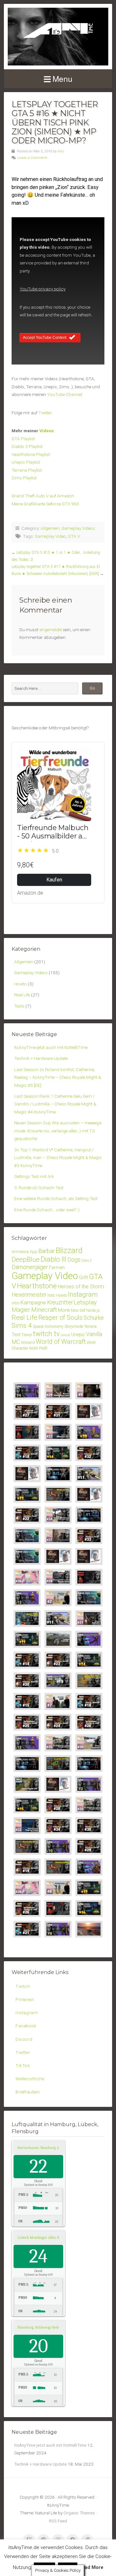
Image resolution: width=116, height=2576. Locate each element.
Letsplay (85, 1302)
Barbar (47, 1251)
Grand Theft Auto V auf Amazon (43, 496)
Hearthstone (37, 1286)
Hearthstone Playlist (31, 454)
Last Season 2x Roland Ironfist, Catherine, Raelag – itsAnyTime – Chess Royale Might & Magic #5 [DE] (58, 1077)
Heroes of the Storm (81, 1287)
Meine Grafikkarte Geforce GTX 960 (45, 504)
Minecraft (44, 1310)
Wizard (28, 1342)
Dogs (74, 1260)
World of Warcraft (61, 1342)
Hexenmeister (29, 1295)
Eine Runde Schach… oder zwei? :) (47, 1210)
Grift (83, 1277)
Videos (47, 431)
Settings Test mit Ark (34, 1176)
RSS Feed (58, 2521)
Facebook (26, 2026)
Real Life (22, 995)
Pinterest (25, 1999)
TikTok (23, 2065)
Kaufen (54, 880)
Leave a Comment (32, 158)
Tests (19, 1006)
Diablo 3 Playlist (27, 446)
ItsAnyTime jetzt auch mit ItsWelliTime (51, 1047)
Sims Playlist (24, 478)
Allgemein (50, 528)
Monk (64, 1310)
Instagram (83, 1294)
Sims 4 (22, 1326)
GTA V (74, 536)
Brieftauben (28, 2092)
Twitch (23, 1986)
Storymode (74, 1326)
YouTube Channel (64, 394)
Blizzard (69, 1250)
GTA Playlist (23, 439)
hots (51, 1295)
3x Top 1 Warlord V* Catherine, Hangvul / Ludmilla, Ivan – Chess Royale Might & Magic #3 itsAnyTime (58, 1158)
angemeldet (51, 630)
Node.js (93, 1310)
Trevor (27, 1335)
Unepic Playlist (26, 462)
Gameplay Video (50, 536)
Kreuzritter (60, 1302)
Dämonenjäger (30, 1267)
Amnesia (20, 1251)
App (34, 1252)
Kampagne (33, 1302)
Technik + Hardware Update (41, 1058)
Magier (21, 1310)
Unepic (78, 1335)
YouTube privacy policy (43, 289)
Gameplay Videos (78, 528)
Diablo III (53, 1259)
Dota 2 (87, 1261)
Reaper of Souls (60, 1318)
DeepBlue (26, 1259)
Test (16, 1335)
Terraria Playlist (27, 470)
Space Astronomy (48, 1326)
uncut (65, 1335)
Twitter (45, 413)
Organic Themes (79, 2513)
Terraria (90, 1326)
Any (61, 151)
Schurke (94, 1318)
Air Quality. (46, 2148)
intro (15, 1303)
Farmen (57, 1268)
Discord (24, 2039)
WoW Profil (38, 1348)
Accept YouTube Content (45, 338)
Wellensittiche (30, 2079)
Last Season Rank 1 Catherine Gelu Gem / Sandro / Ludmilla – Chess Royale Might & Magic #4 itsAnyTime (55, 1104)
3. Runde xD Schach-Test (39, 1188)
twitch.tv (46, 1334)
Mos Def (78, 1310)
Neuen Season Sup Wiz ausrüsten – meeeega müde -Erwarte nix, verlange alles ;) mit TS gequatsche (58, 1131)
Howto (20, 984)
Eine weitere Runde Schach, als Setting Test (56, 1198)
